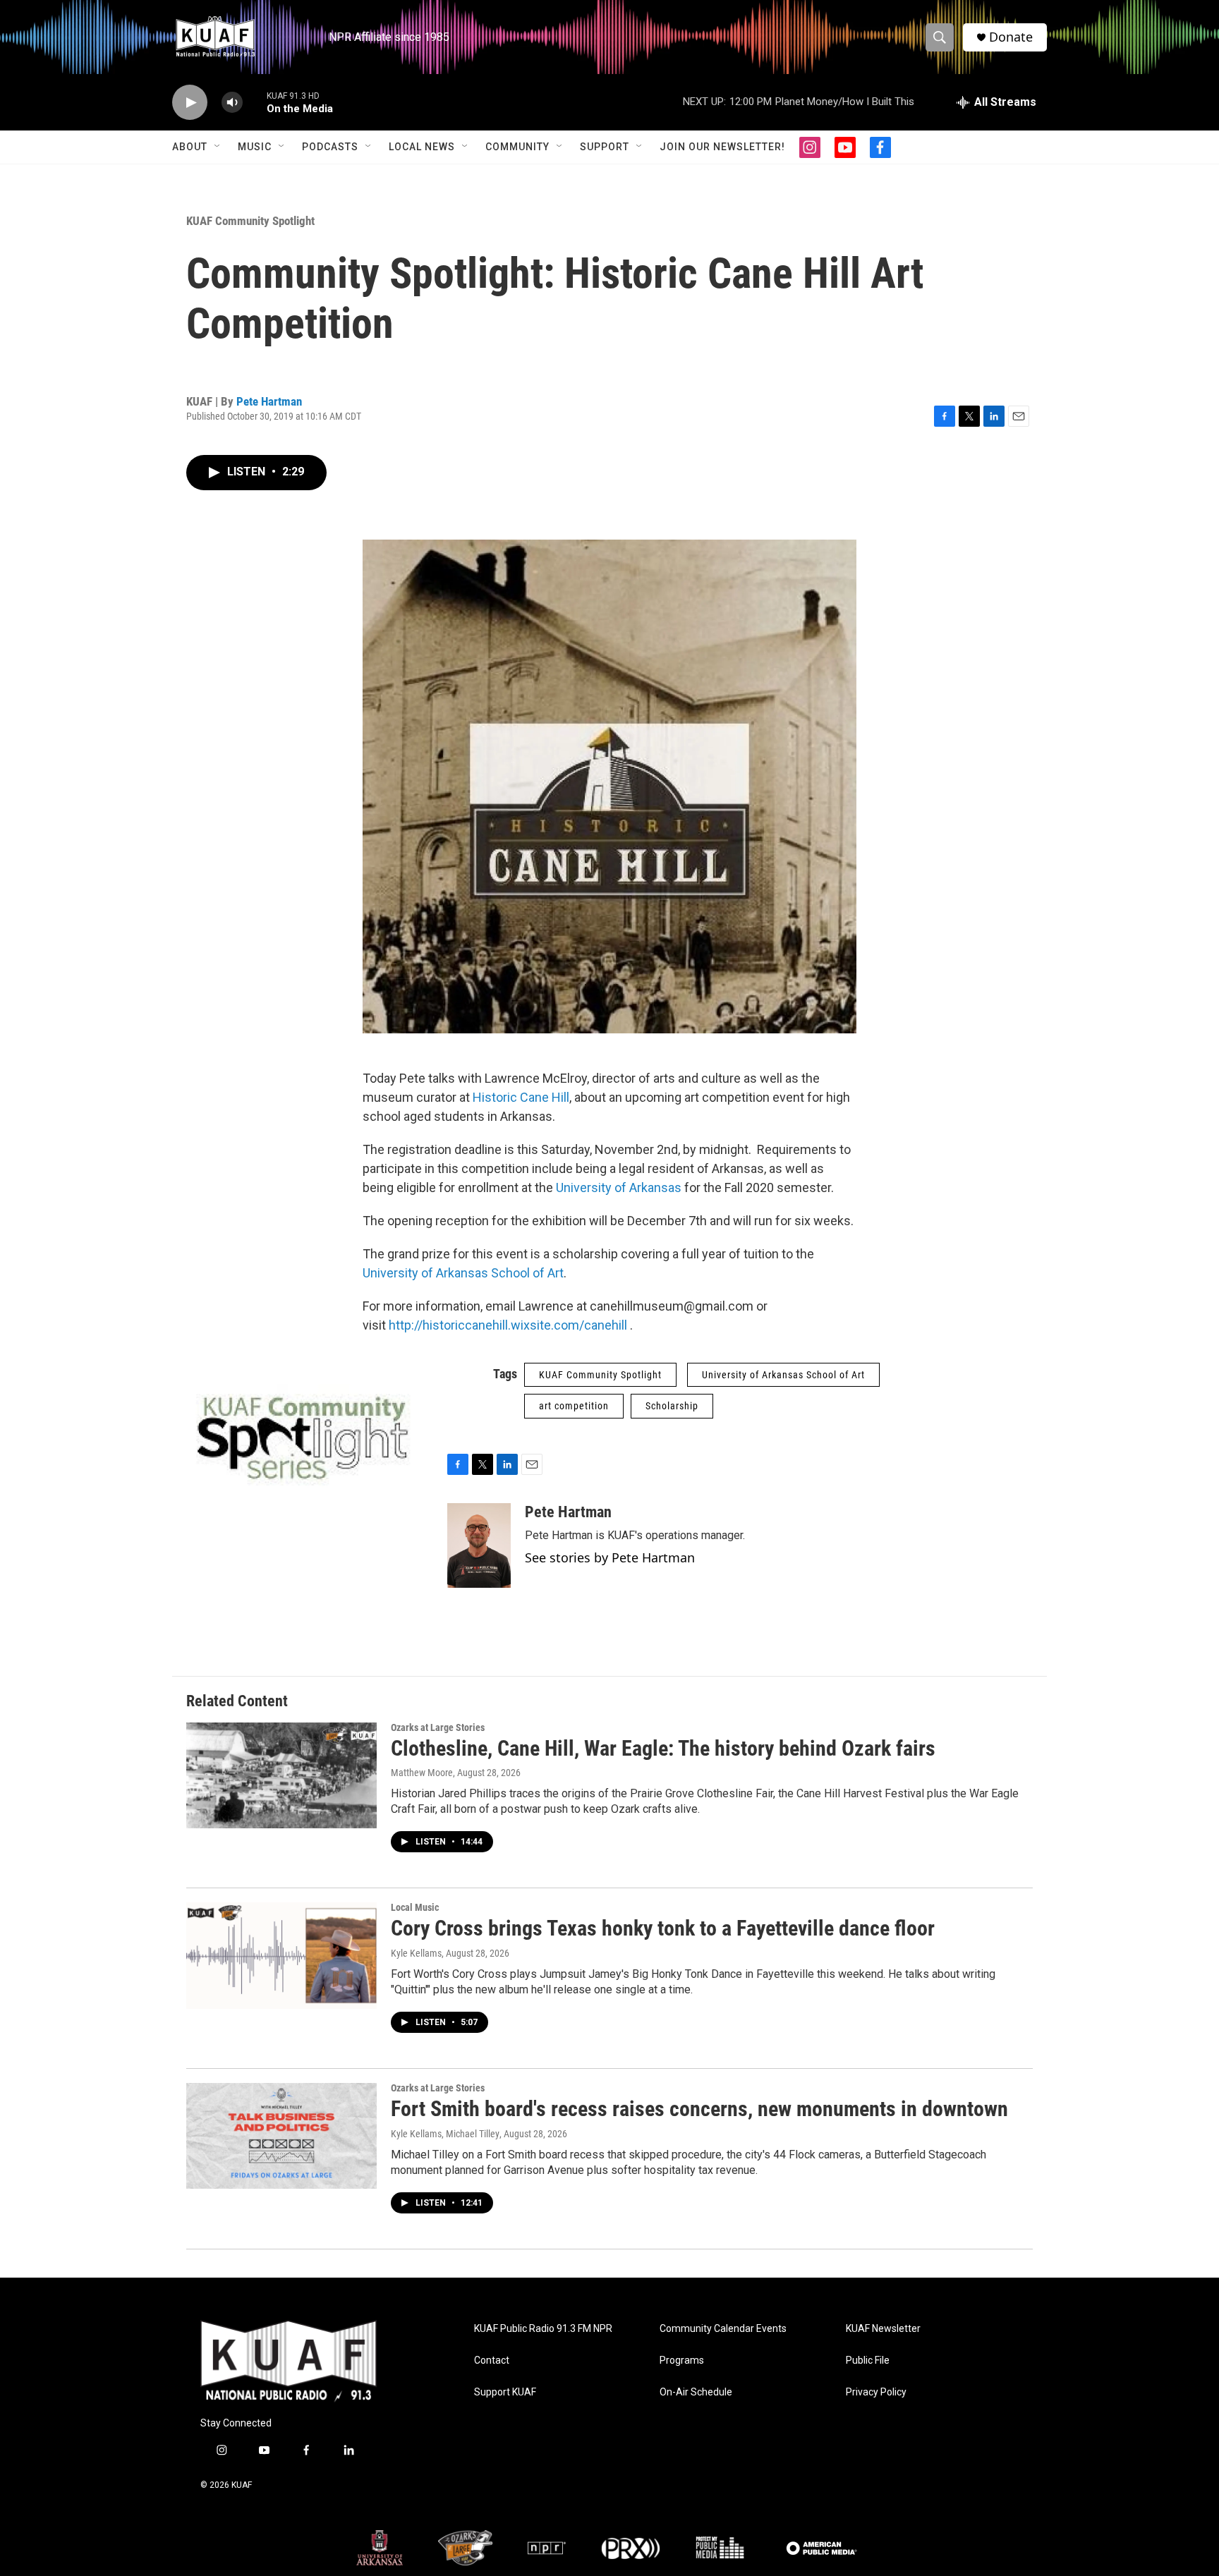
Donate (1011, 37)
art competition (574, 1406)
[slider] (255, 102)
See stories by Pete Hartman (610, 1557)
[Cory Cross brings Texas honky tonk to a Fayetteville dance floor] (281, 1955)
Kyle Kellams (416, 1953)
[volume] (232, 103)
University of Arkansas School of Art (463, 1273)
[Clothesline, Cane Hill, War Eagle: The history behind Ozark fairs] (281, 1775)
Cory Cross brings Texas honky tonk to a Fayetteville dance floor (663, 1928)
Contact (492, 2361)
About (190, 147)
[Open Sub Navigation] (218, 147)
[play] (190, 103)
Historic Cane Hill (521, 1097)
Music (255, 147)
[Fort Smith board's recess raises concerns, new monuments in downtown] (281, 2136)
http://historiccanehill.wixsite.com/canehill (508, 1325)
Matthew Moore (422, 1773)
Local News (422, 147)
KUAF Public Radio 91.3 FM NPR (543, 2329)
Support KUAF (505, 2392)
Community (517, 147)
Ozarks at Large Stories (438, 1727)
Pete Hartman (269, 401)
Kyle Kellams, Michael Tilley (445, 2134)
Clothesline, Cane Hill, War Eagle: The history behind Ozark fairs (663, 1748)
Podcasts (330, 147)
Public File (868, 2361)
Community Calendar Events (723, 2329)
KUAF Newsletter (883, 2329)
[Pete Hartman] (479, 1545)
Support (605, 147)
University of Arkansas (619, 1187)
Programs (682, 2361)
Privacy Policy (876, 2392)
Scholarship (672, 1406)
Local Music (415, 1907)
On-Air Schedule (696, 2392)
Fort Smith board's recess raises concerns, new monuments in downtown (699, 2109)
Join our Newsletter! (722, 147)
